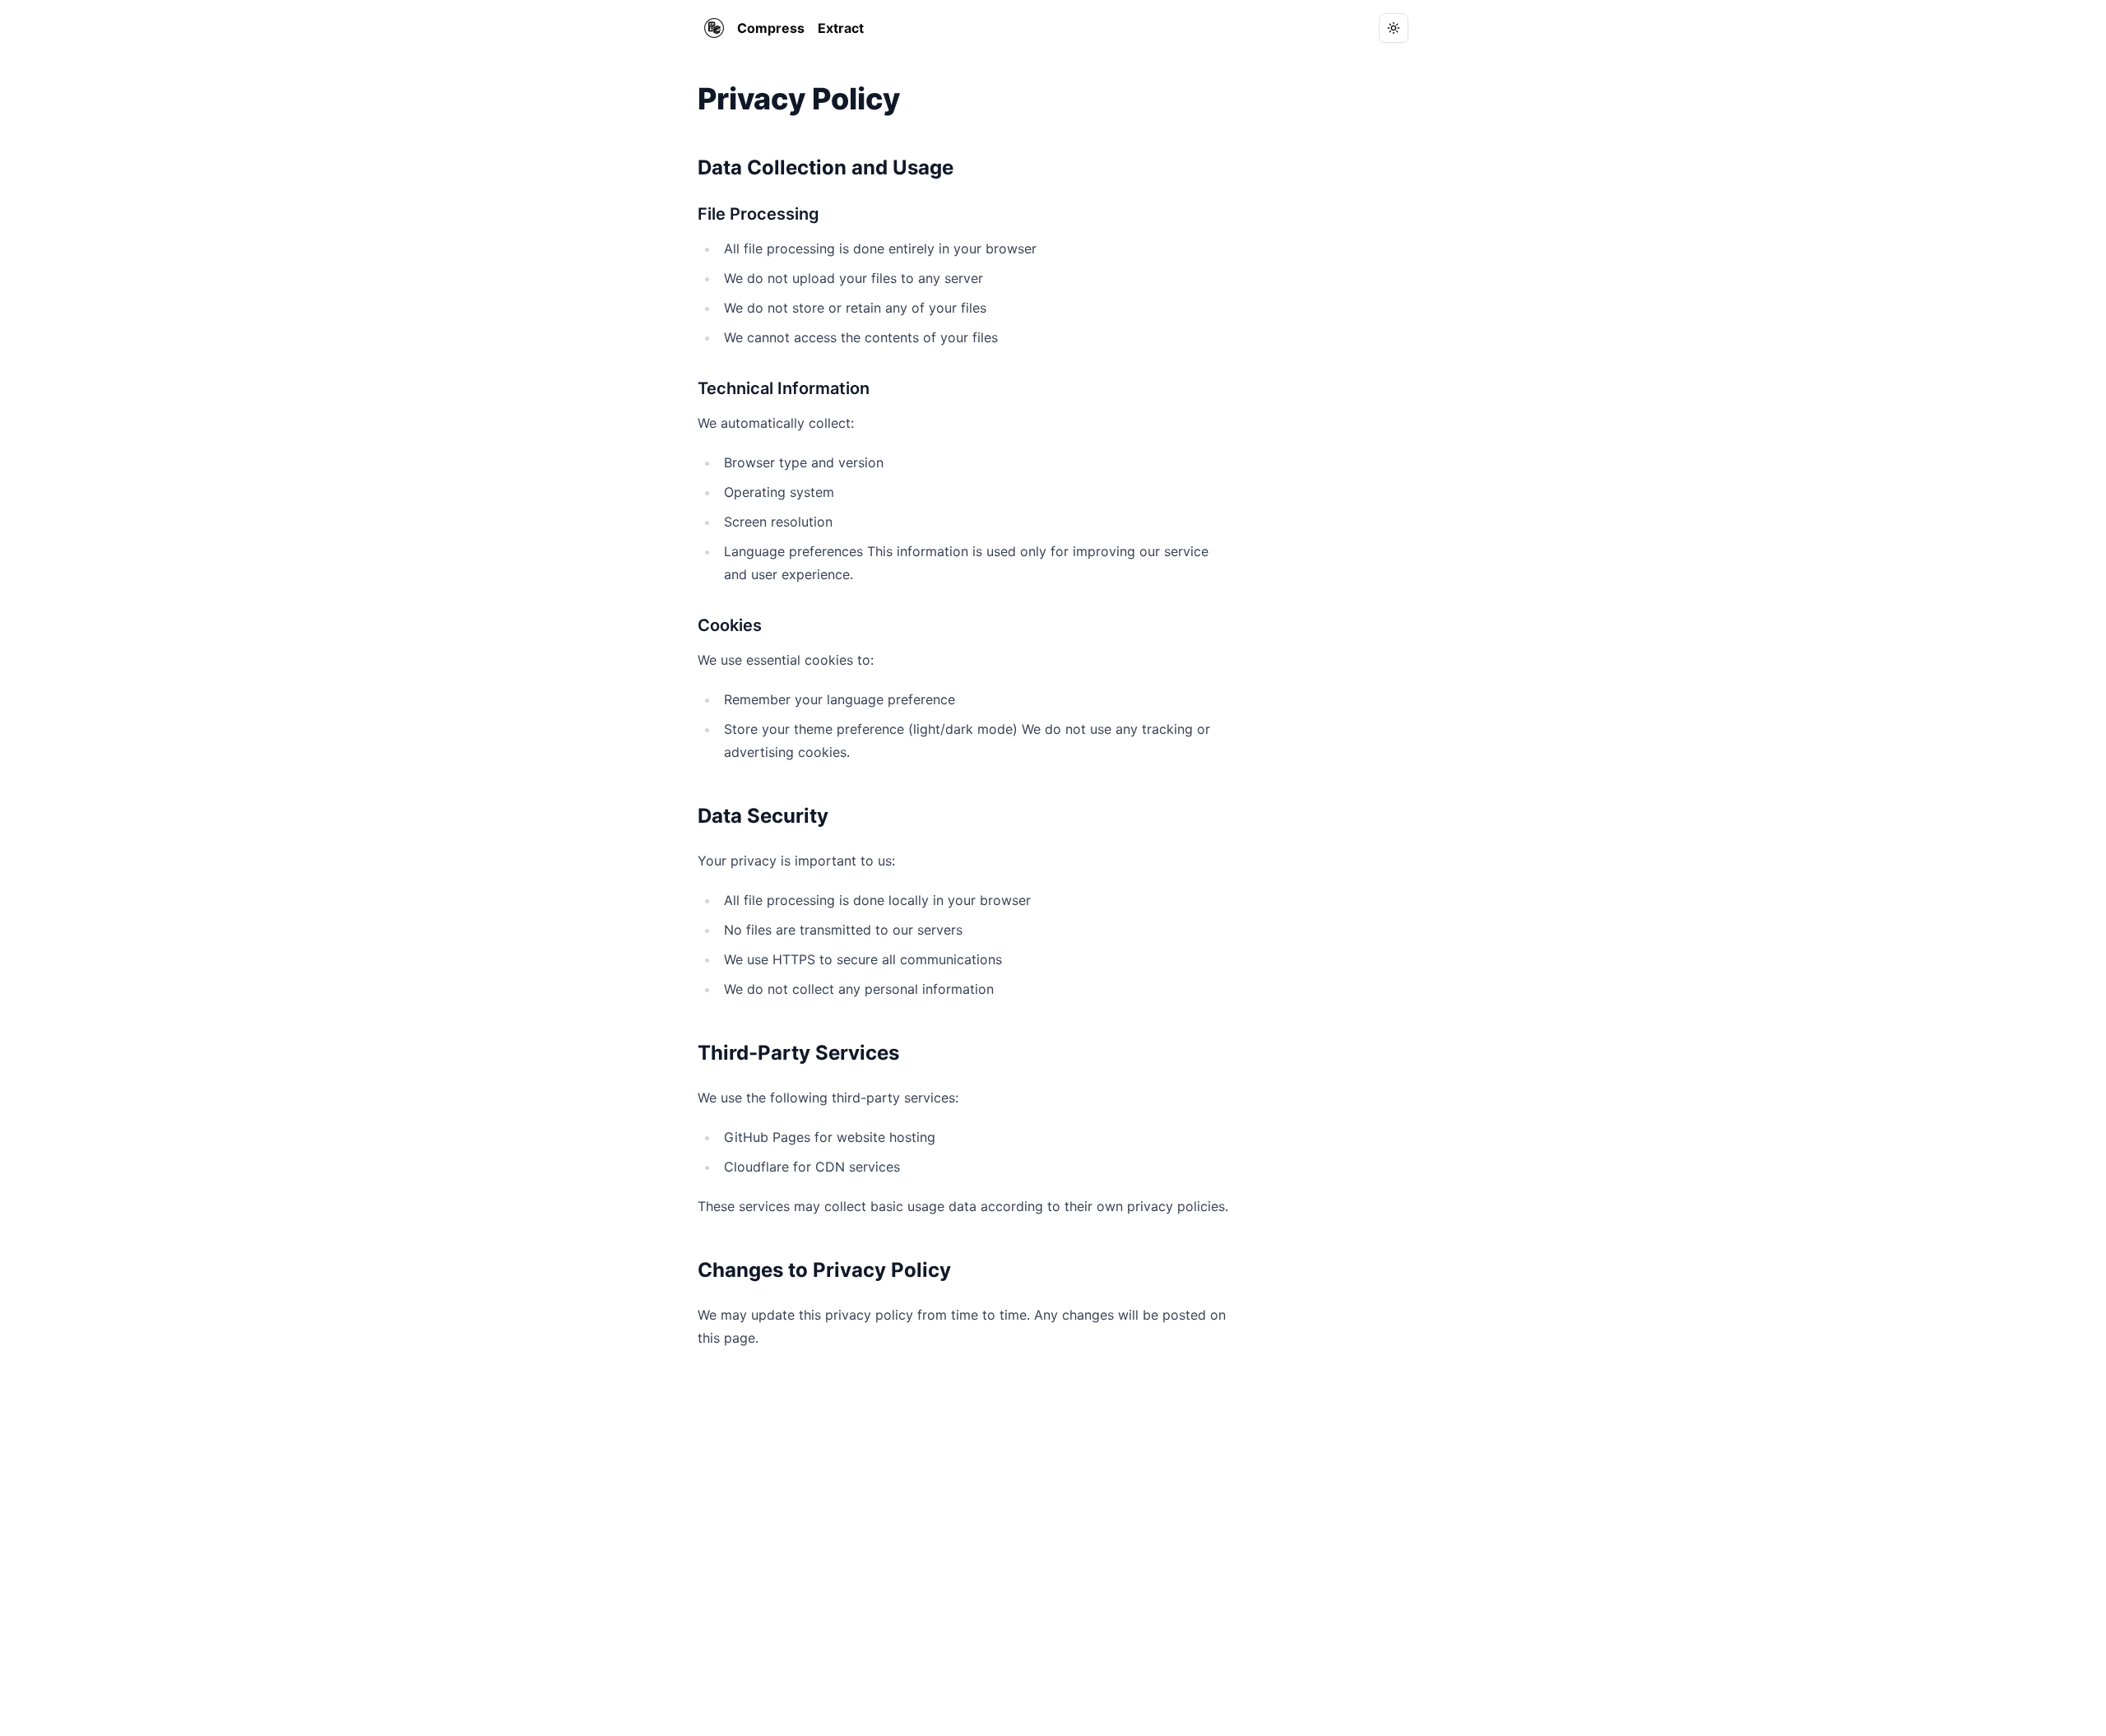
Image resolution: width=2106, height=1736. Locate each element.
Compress (771, 28)
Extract (841, 28)
